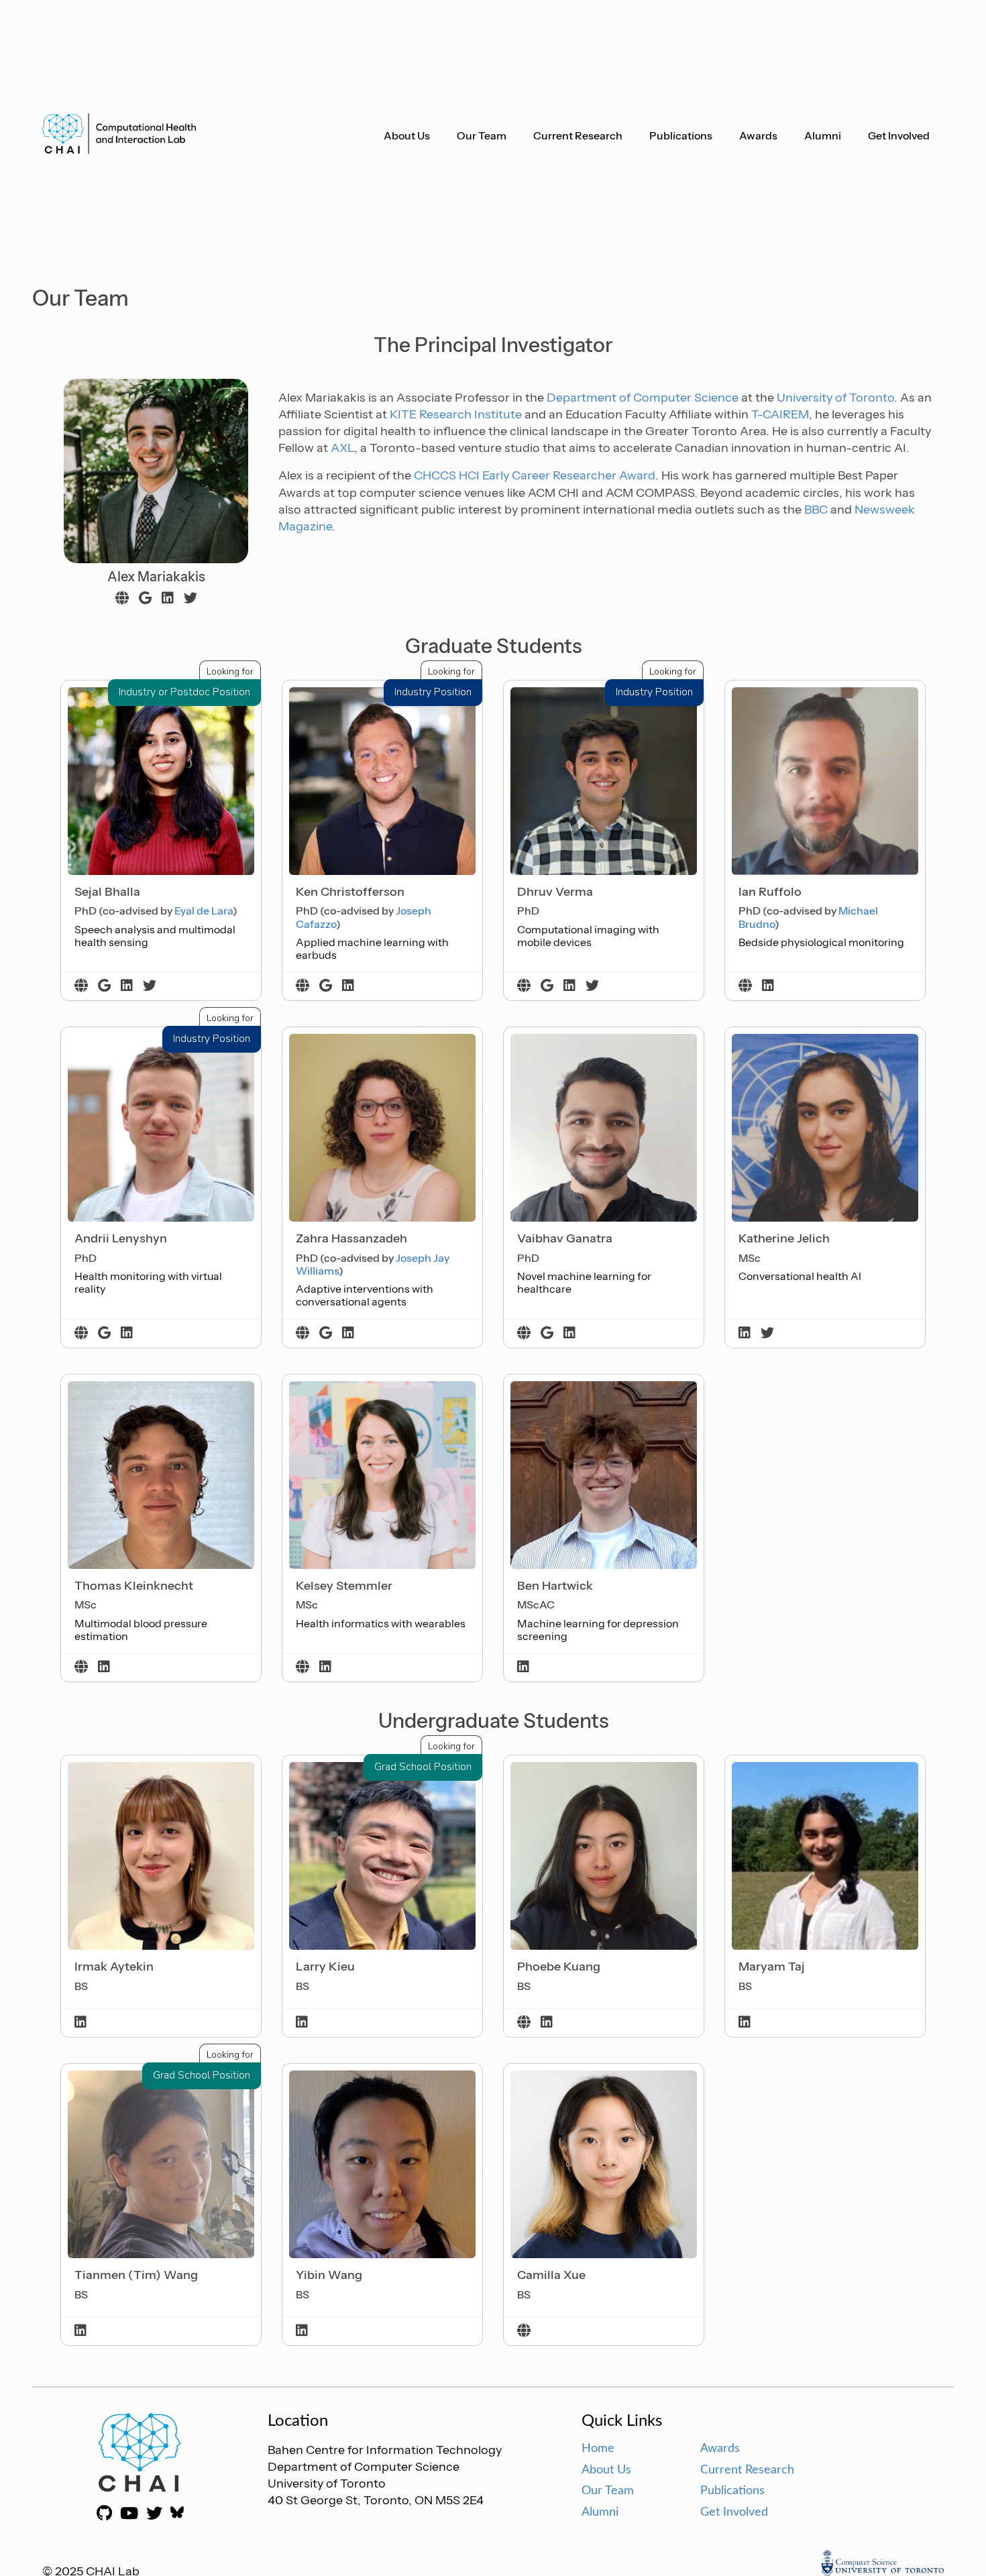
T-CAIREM (780, 414)
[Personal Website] (122, 599)
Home (598, 2449)
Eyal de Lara (204, 911)
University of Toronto (835, 398)
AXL (342, 448)
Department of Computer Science (643, 398)
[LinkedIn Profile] (168, 599)
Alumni (823, 135)
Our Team (482, 135)
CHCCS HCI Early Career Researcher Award (535, 475)
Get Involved (899, 135)
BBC (816, 510)
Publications (681, 135)
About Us (407, 135)
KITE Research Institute (456, 414)
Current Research (578, 135)
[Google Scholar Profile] (145, 599)
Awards (758, 135)
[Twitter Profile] (190, 599)
